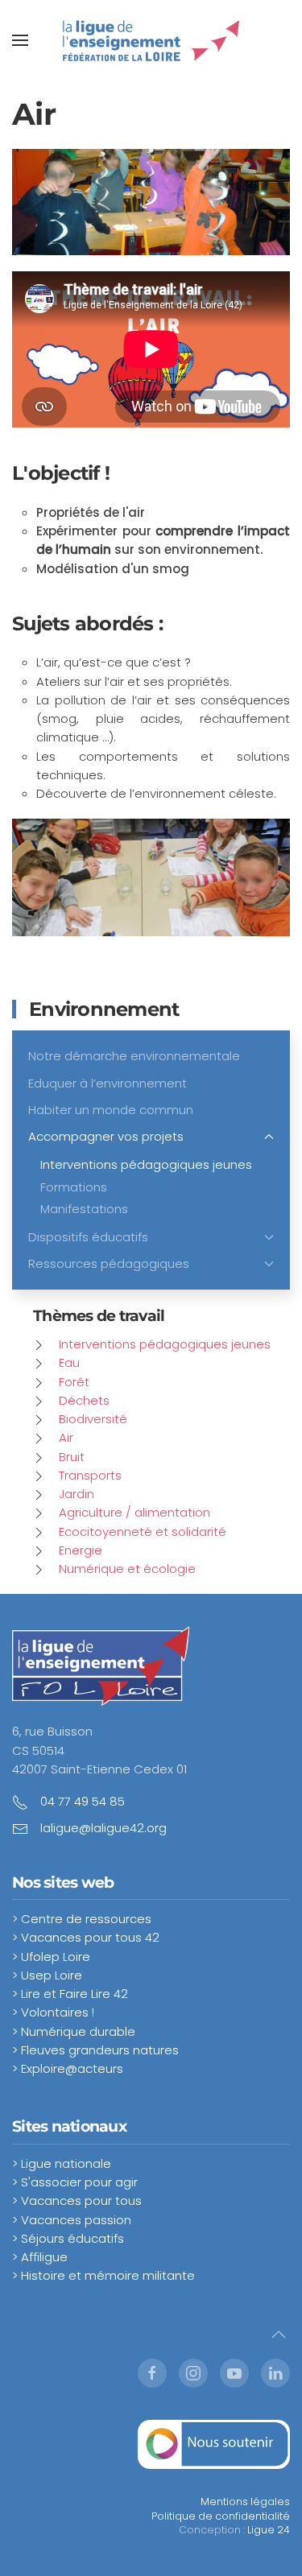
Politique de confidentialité (221, 2516)
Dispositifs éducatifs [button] (88, 1237)
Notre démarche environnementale (134, 1056)
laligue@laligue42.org (103, 1828)
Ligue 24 (269, 2530)
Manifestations (84, 1209)
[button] (20, 40)
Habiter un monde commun (111, 1110)
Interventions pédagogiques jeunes (146, 1164)
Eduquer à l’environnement (108, 1083)
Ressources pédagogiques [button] (109, 1263)
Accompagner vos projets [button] (106, 1136)
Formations (74, 1187)
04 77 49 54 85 (83, 1801)
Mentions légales (245, 2502)
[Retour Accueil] (151, 40)
